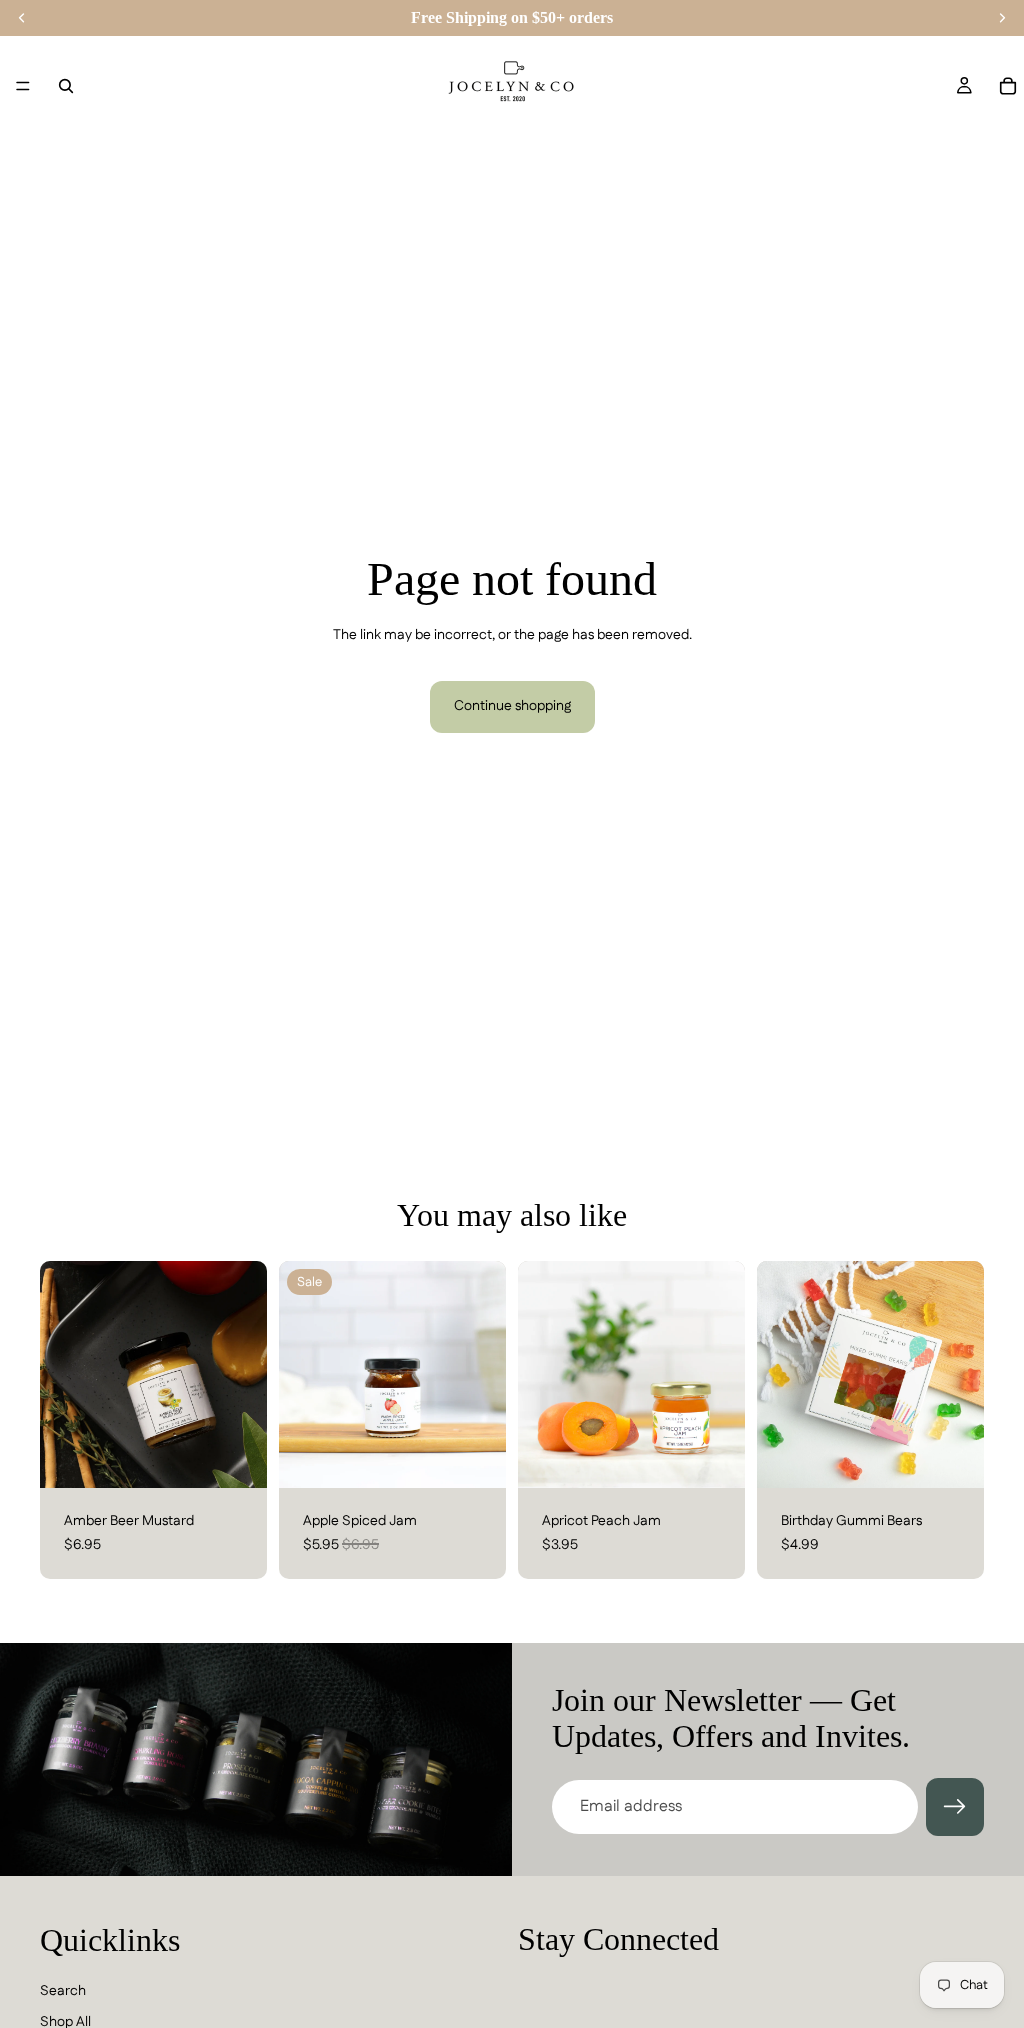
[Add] (236, 1457)
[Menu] (23, 86)
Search (63, 1990)
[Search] (66, 86)
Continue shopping (512, 706)
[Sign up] (955, 1807)
